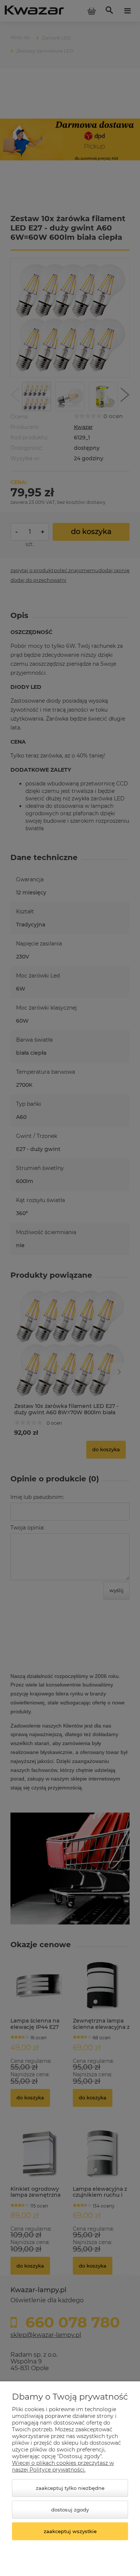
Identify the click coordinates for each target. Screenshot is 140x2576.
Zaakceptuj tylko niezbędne (70, 2488)
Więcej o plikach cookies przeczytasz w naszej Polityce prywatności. (63, 2466)
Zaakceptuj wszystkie (70, 2531)
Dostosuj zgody (70, 2510)
